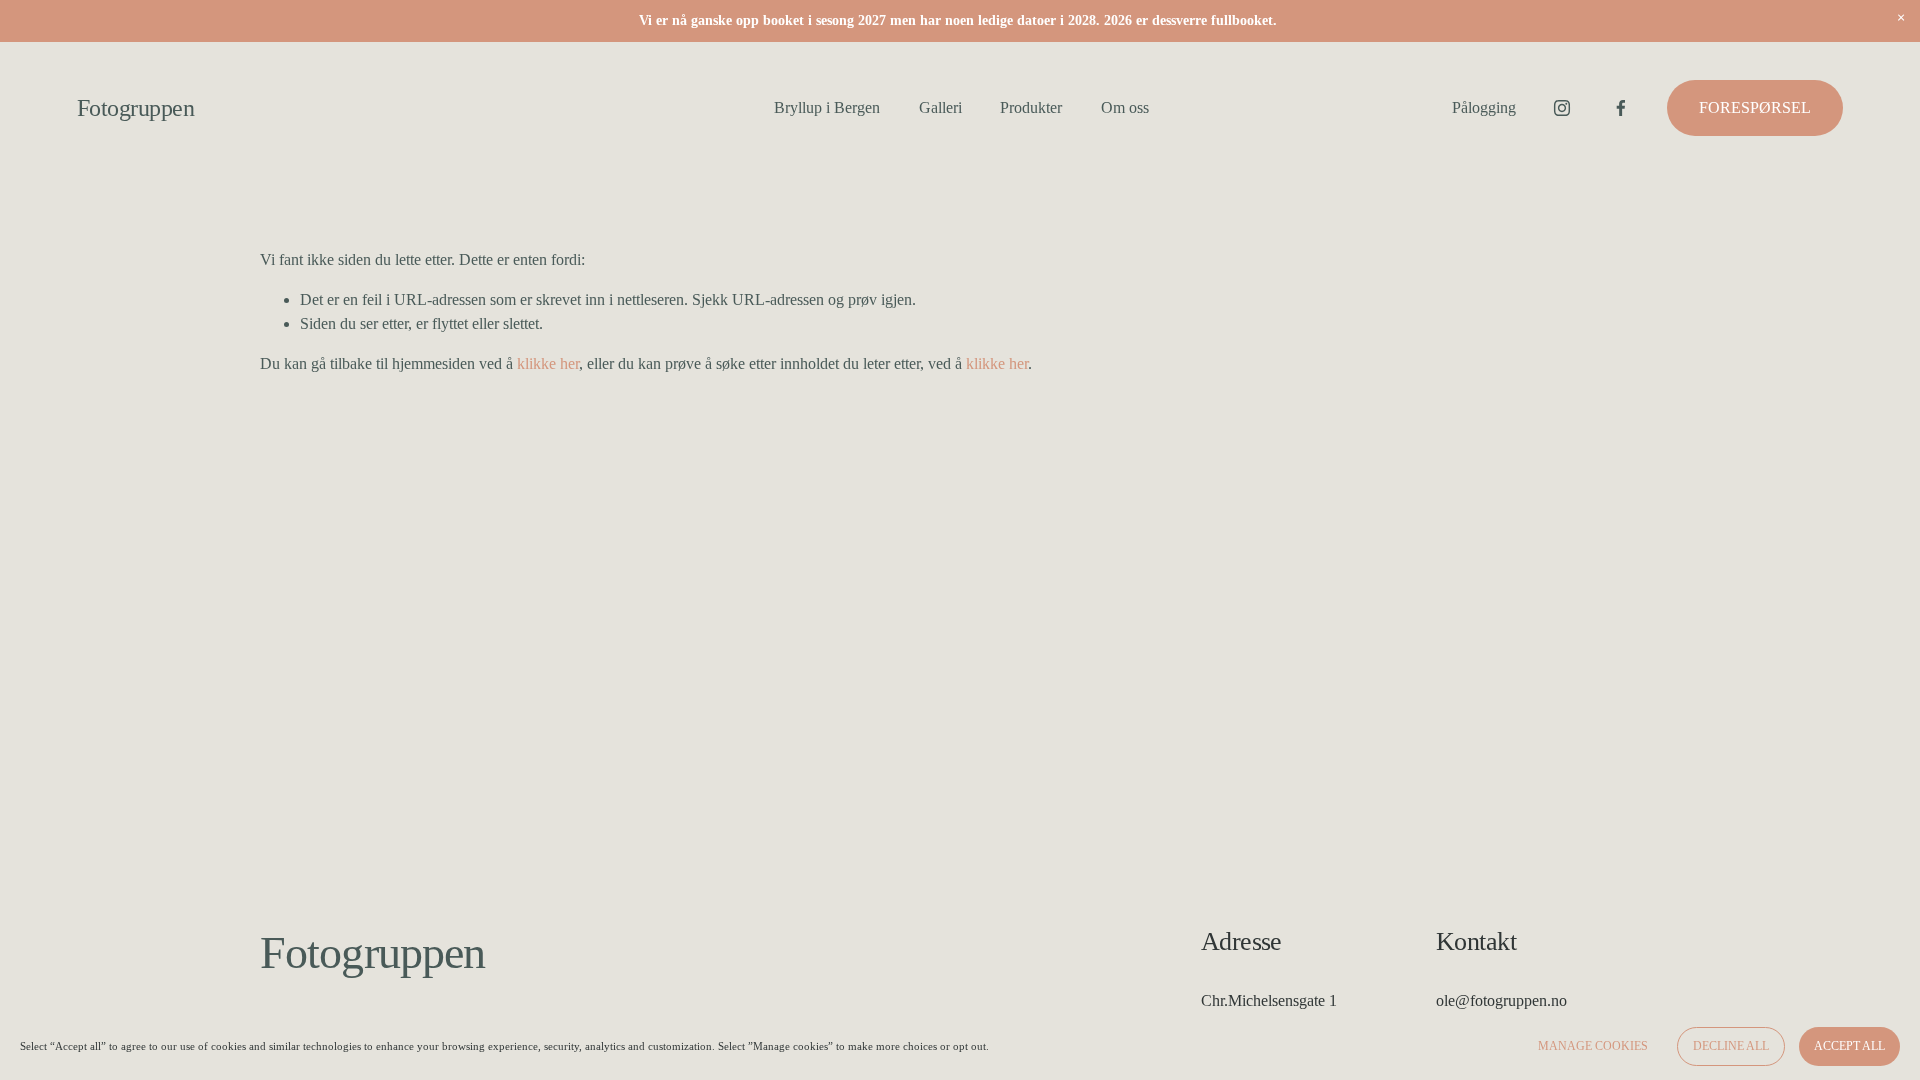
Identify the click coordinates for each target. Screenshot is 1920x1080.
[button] (1901, 19)
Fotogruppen (136, 107)
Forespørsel (1755, 107)
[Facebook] (1621, 108)
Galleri (940, 107)
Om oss (1125, 107)
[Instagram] (1562, 108)
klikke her (548, 363)
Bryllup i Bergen (827, 107)
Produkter (1031, 107)
